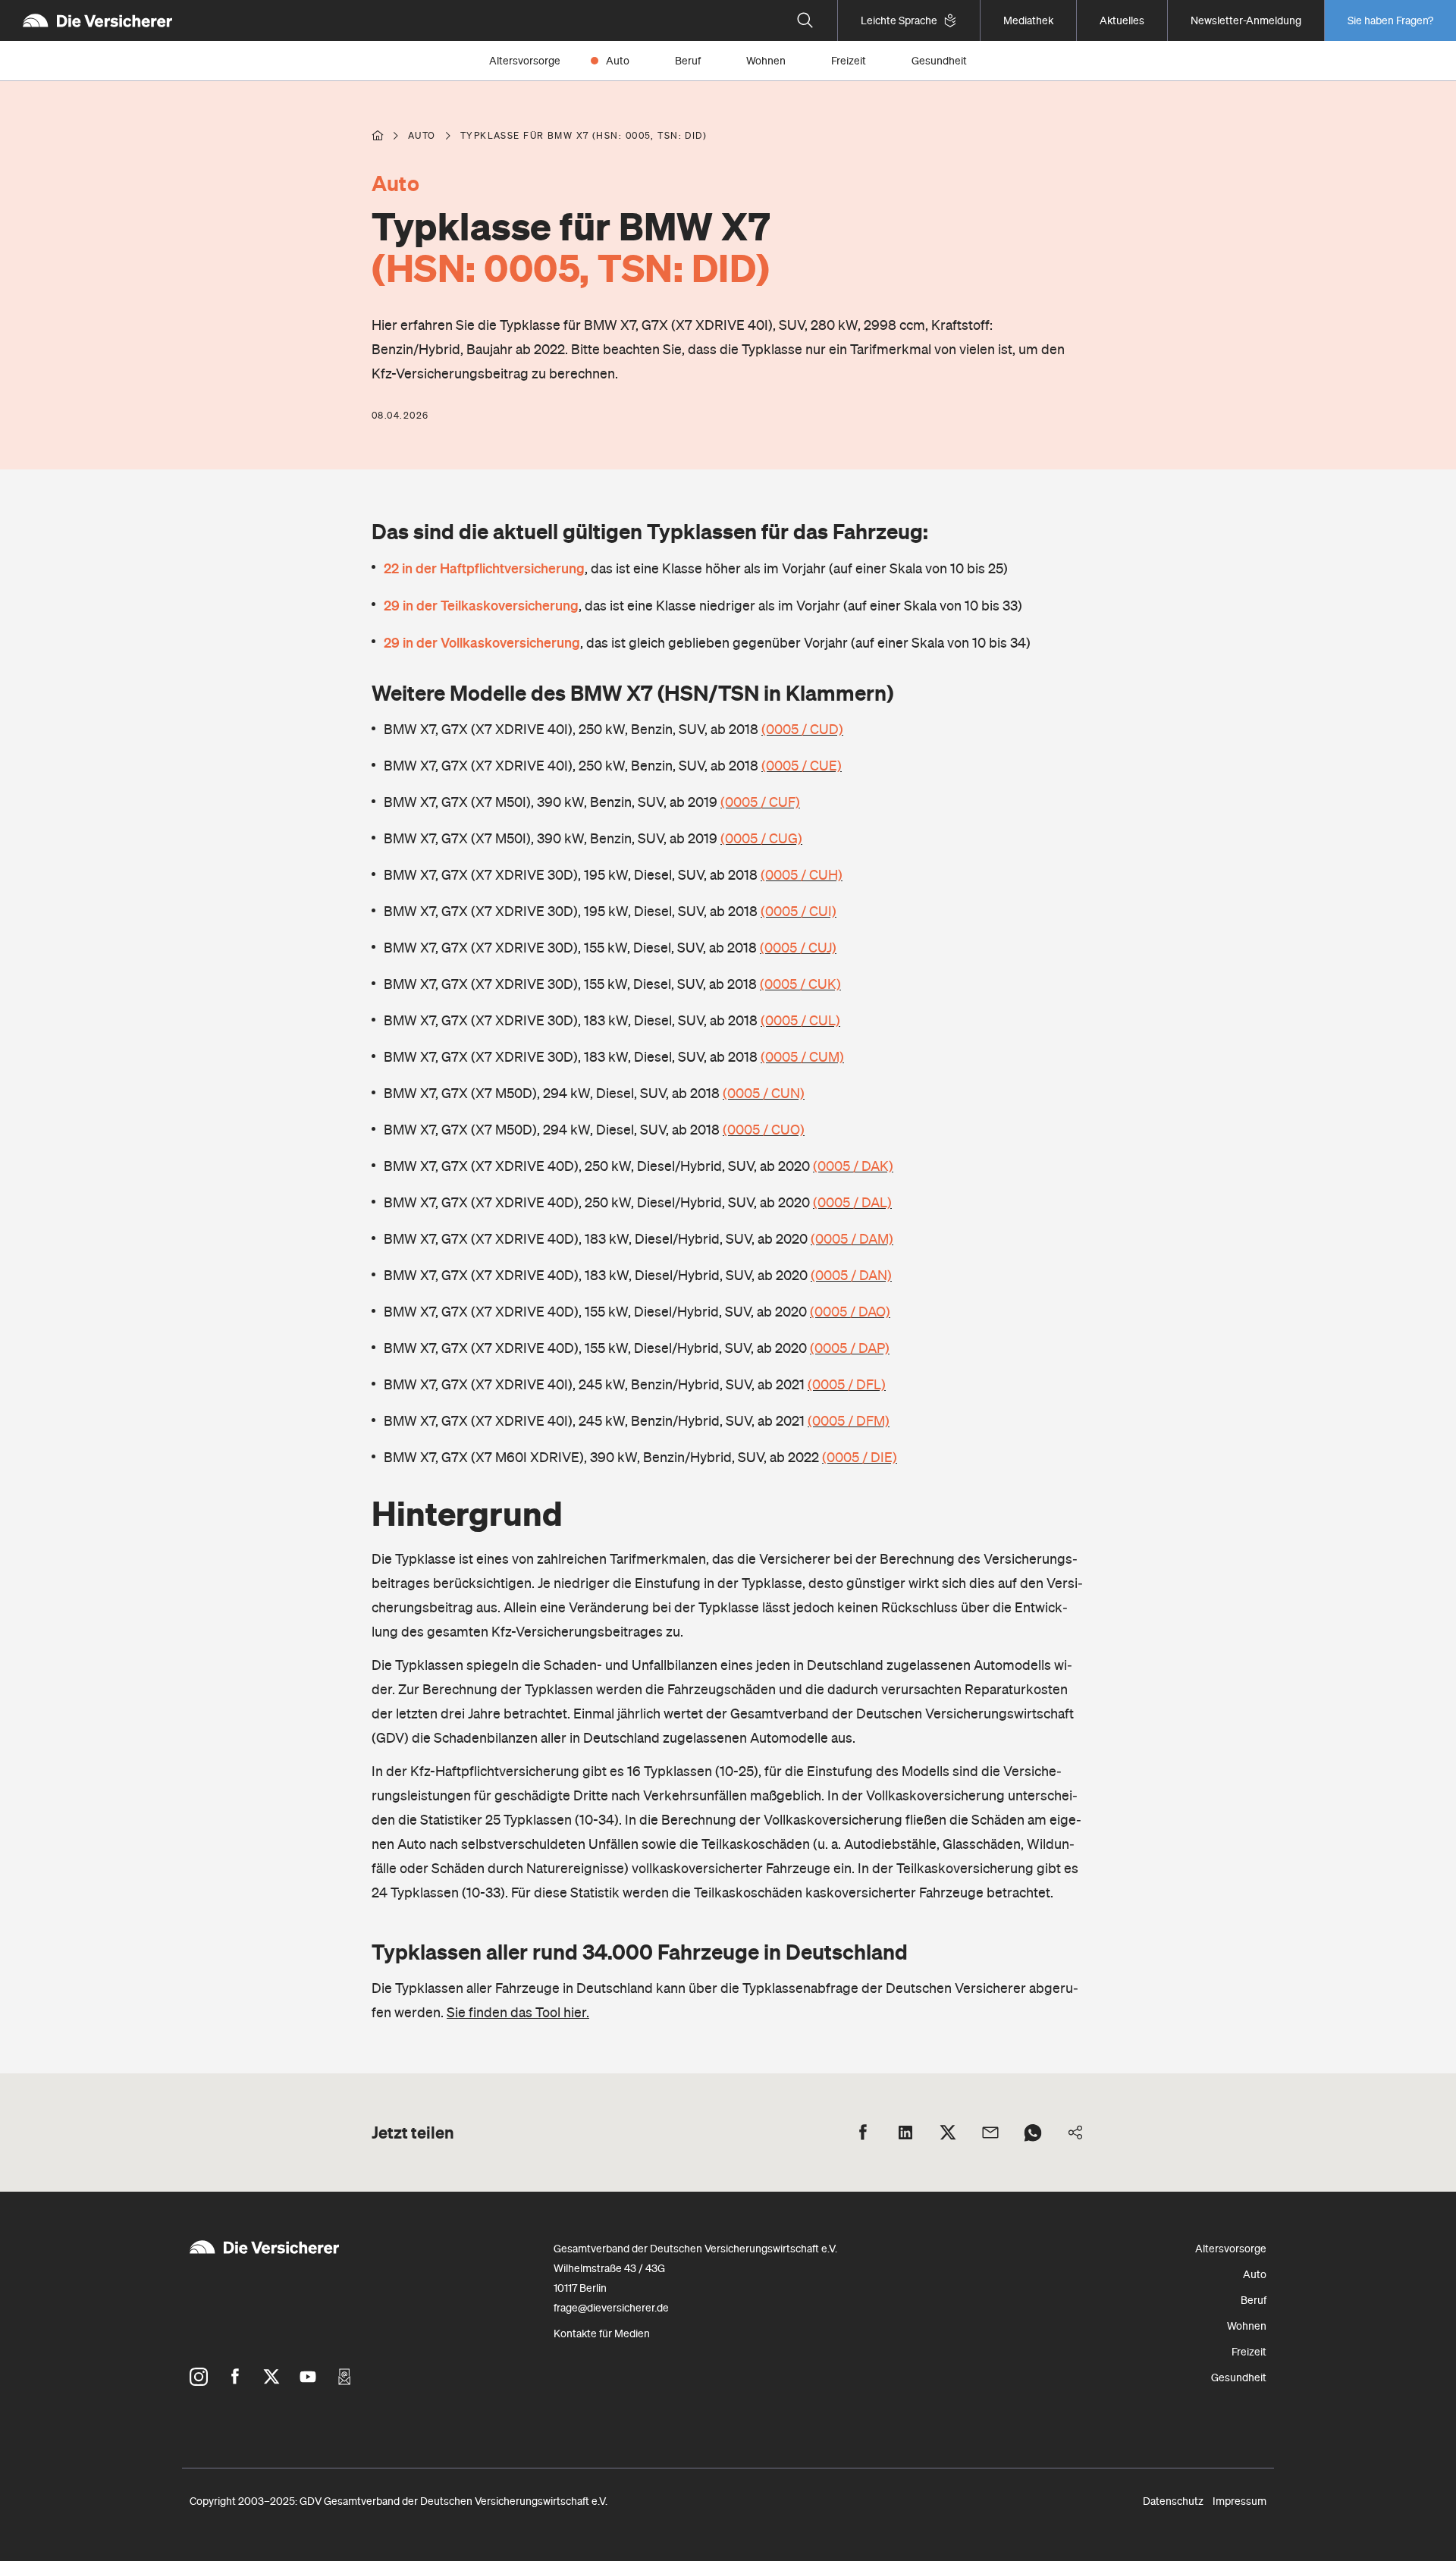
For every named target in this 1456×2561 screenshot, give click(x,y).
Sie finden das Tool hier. (518, 2012)
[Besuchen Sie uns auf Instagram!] (199, 2377)
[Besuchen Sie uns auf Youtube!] (308, 2377)
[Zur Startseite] (97, 20)
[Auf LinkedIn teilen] (905, 2133)
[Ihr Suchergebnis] (805, 20)
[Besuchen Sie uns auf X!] (271, 2377)
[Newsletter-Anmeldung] (344, 2377)
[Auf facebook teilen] (863, 2133)
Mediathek (1028, 20)
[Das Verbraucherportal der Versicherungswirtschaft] (378, 136)
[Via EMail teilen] (990, 2133)
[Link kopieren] (1075, 2133)
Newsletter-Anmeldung (1246, 20)
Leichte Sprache (899, 20)
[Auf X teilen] (948, 2133)
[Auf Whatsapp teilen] (1033, 2133)
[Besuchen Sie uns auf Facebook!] (235, 2377)
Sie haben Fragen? (1390, 20)
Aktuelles (1122, 20)
